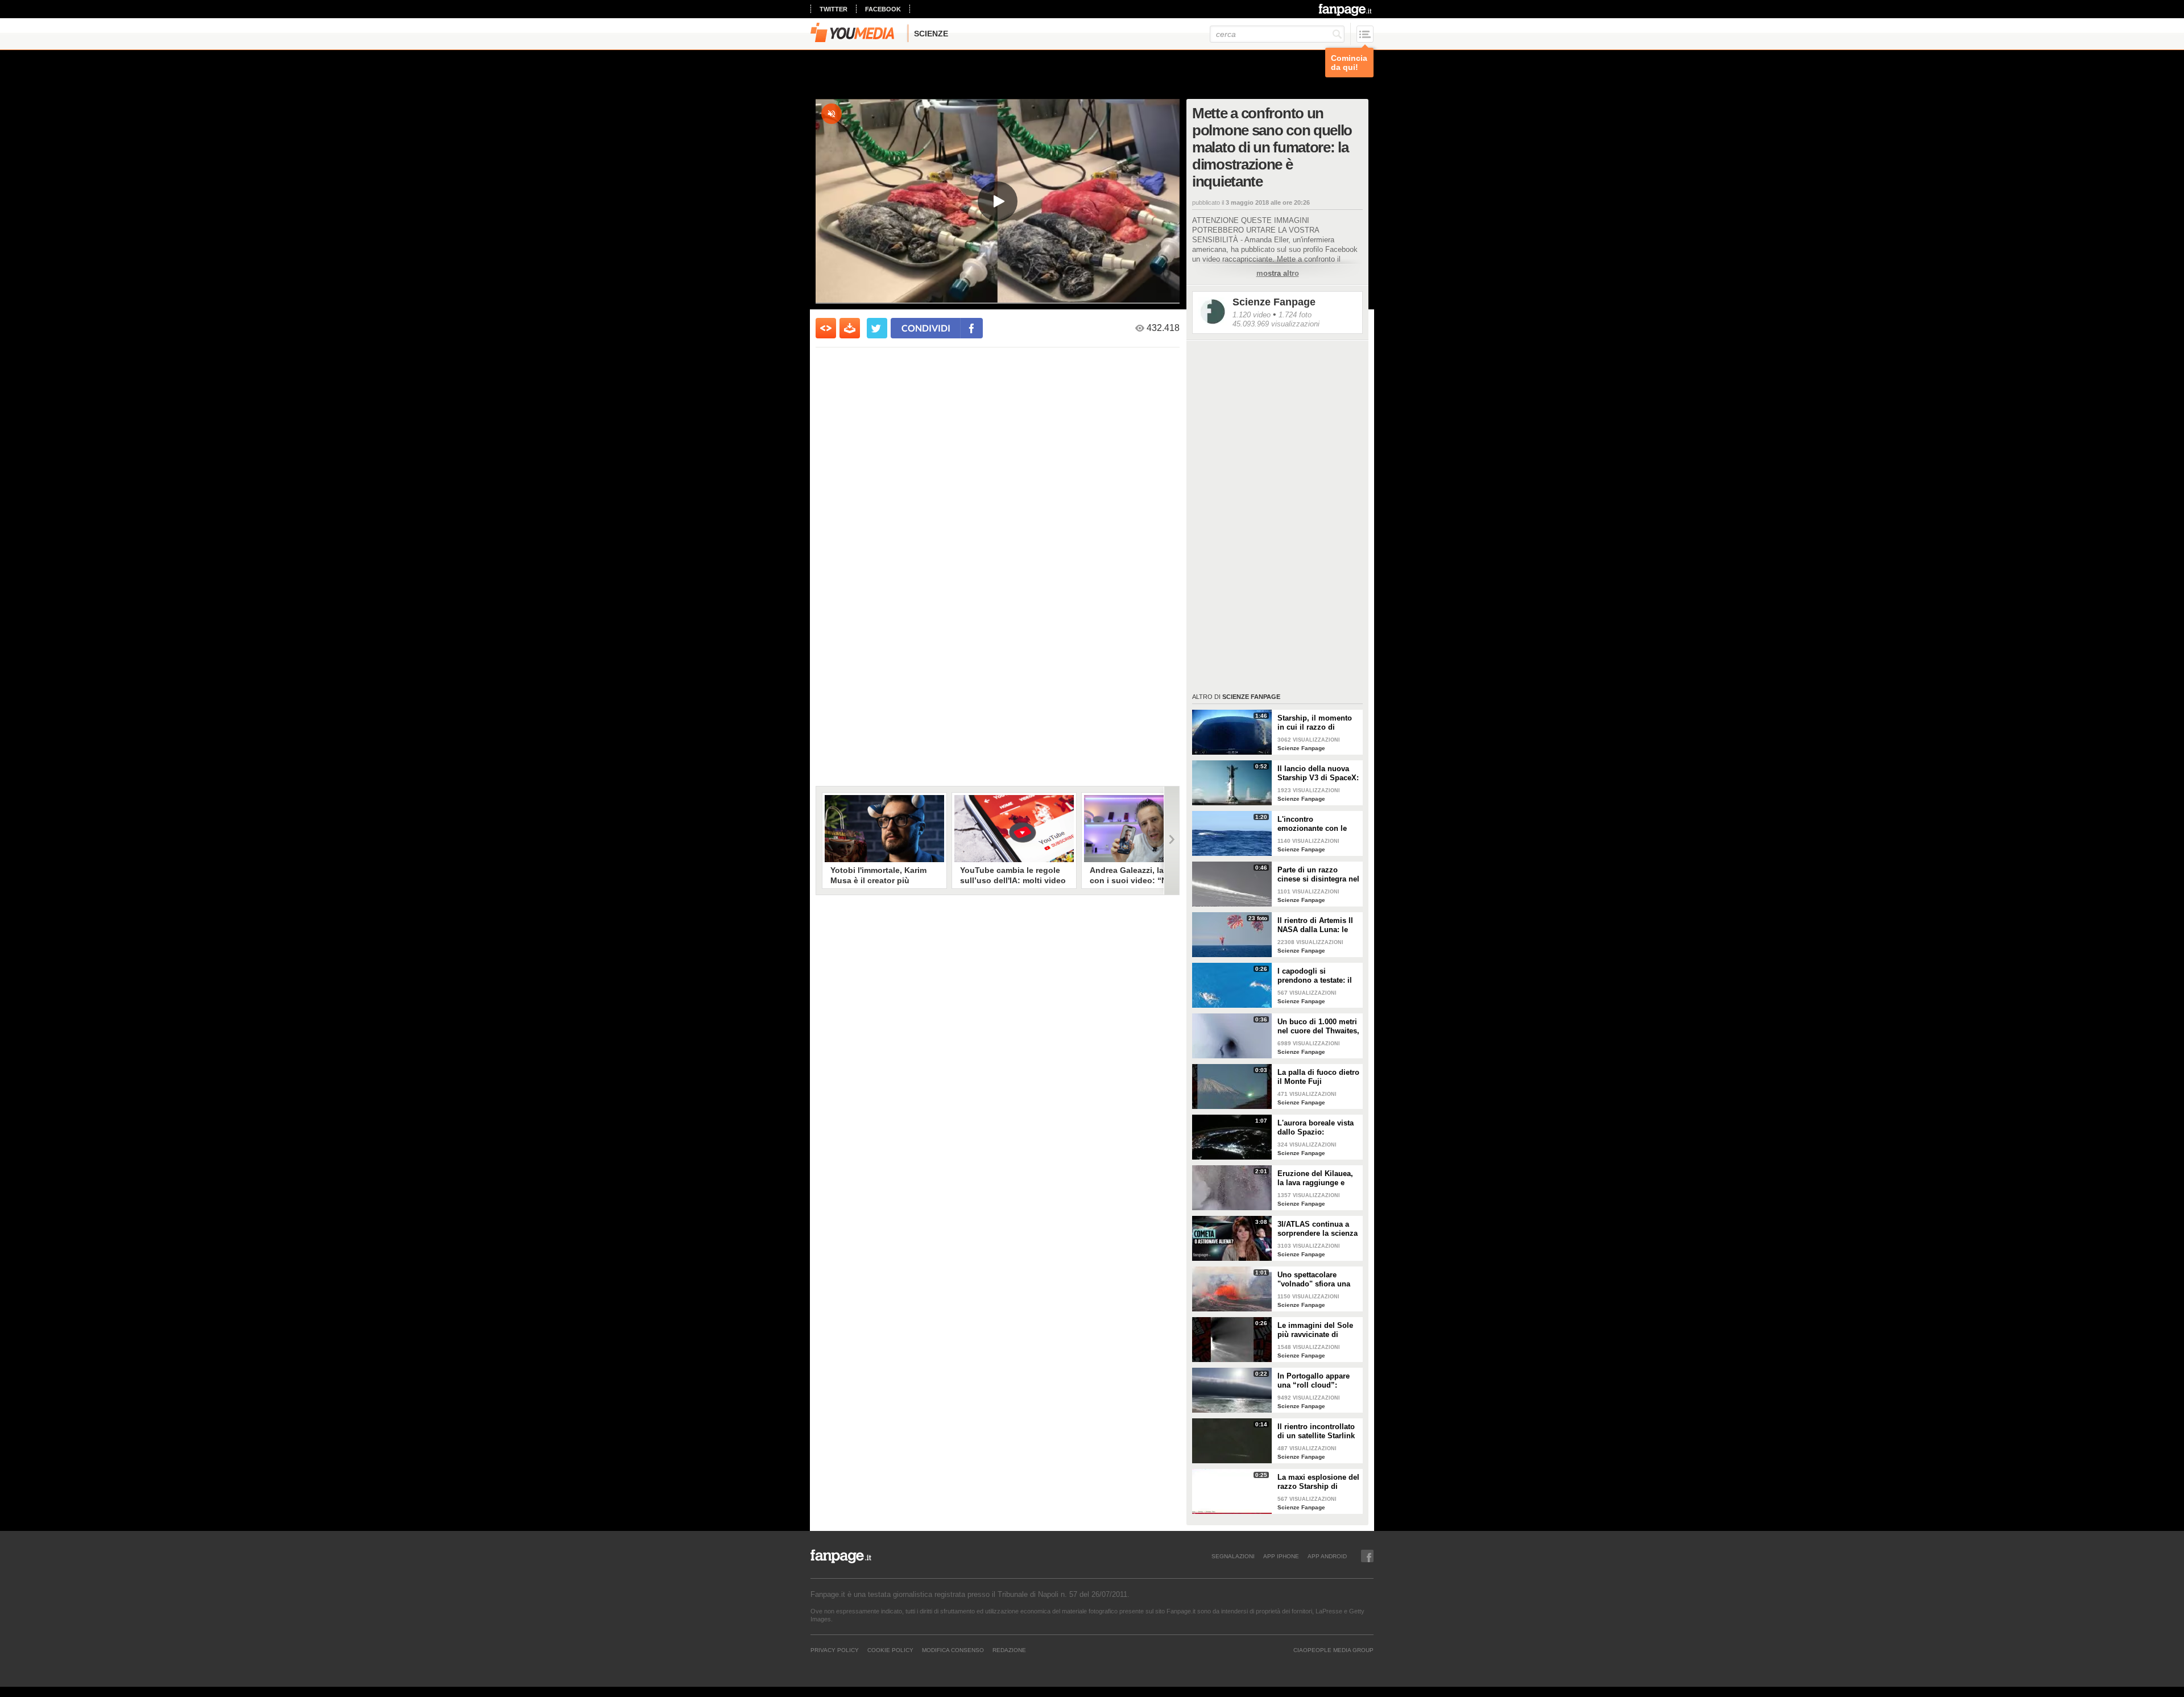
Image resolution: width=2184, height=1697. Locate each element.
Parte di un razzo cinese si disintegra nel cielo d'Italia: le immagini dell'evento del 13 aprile (1318, 875)
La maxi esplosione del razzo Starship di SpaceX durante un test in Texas (1318, 1482)
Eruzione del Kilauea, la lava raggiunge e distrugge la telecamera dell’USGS (1319, 1178)
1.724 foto (1295, 315)
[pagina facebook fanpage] (1367, 1556)
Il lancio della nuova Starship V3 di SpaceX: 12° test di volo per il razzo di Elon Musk (1318, 773)
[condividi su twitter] (877, 328)
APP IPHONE (1281, 1556)
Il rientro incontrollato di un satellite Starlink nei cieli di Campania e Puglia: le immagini (1318, 1431)
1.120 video (1252, 315)
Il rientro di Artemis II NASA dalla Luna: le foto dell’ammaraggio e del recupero (1318, 925)
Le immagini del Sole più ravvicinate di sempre (1315, 1330)
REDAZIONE (1009, 1650)
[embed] (826, 328)
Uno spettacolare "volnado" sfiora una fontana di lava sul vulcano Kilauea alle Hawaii (1314, 1280)
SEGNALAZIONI (1233, 1556)
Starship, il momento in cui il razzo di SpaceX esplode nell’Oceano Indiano (1315, 723)
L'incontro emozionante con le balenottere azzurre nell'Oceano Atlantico (1315, 824)
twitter (834, 9)
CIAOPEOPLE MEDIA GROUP (1333, 1650)
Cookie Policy (890, 1650)
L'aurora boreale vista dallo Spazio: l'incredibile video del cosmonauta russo (1316, 1128)
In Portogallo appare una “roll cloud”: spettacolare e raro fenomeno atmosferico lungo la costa (1317, 1381)
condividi (926, 328)
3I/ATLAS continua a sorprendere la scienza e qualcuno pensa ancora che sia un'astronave (1318, 1229)
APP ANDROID (1327, 1556)
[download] (850, 328)
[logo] (1346, 10)
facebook (883, 9)
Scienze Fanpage (1274, 302)
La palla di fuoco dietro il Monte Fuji (1318, 1077)
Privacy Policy (835, 1650)
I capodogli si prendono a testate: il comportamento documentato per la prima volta (1315, 976)
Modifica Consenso (953, 1650)
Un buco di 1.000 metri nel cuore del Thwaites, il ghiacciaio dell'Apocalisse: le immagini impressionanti (1318, 1027)
